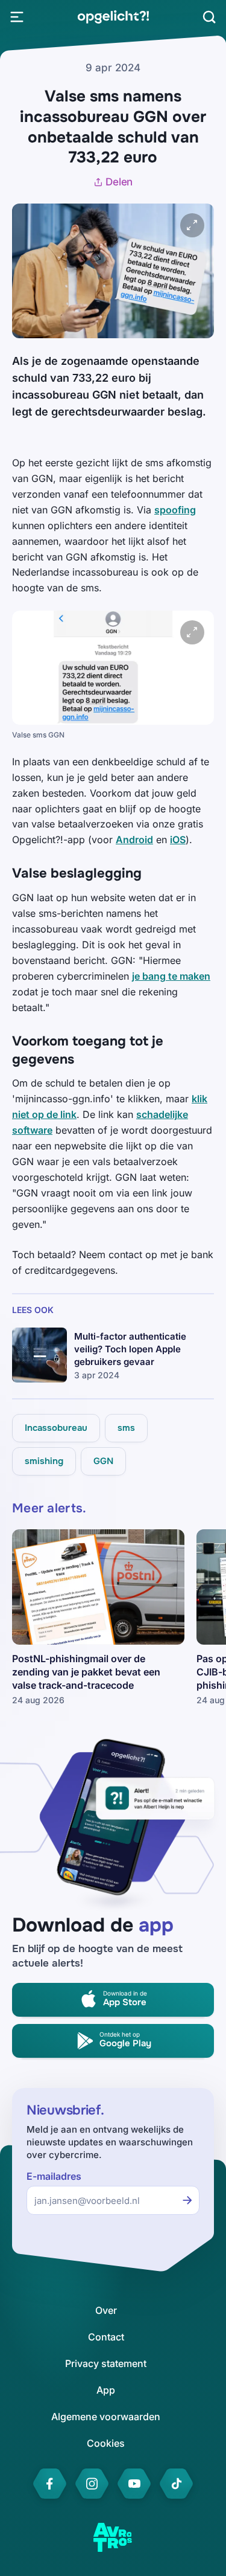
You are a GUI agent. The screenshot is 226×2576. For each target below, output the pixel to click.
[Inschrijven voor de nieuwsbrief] (187, 2200)
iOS (178, 840)
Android (134, 840)
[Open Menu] (17, 17)
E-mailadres (54, 2176)
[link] (113, 17)
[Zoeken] (209, 17)
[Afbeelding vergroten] (192, 225)
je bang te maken (171, 976)
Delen (119, 182)
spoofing (175, 510)
